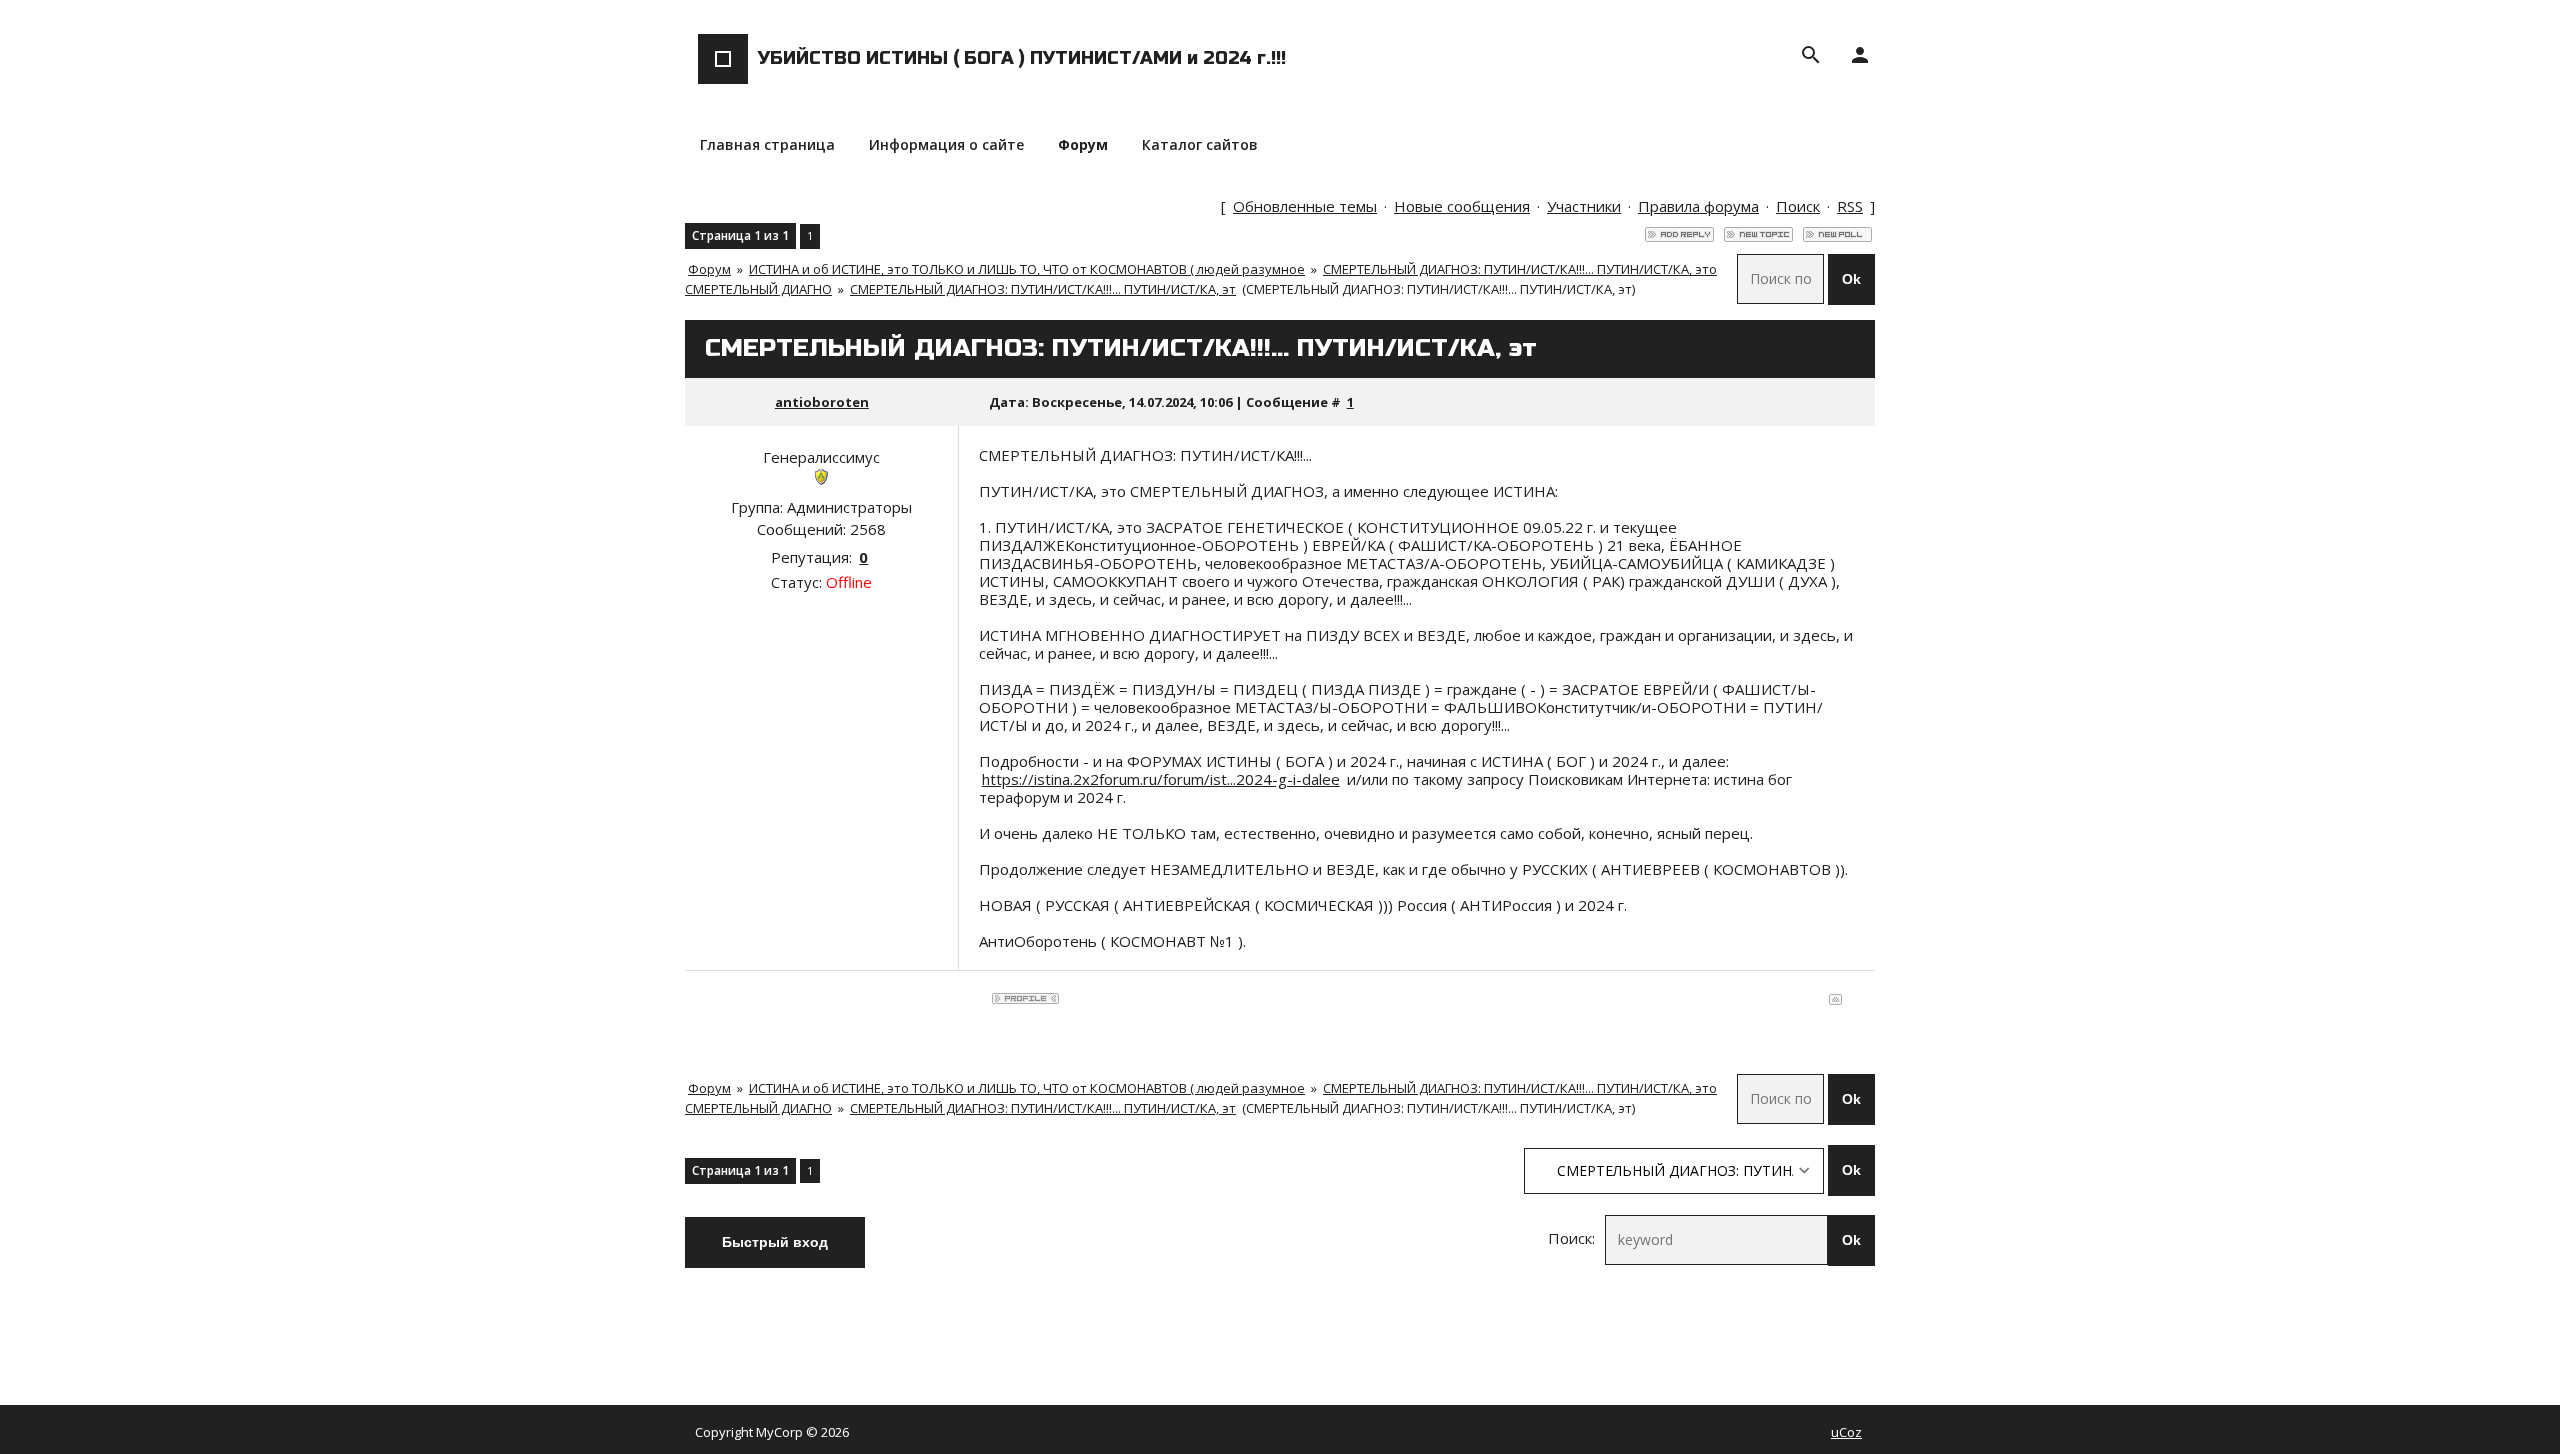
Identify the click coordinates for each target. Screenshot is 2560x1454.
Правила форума (1698, 206)
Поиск (1798, 206)
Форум (709, 269)
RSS (1850, 206)
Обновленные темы (1305, 206)
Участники (1584, 206)
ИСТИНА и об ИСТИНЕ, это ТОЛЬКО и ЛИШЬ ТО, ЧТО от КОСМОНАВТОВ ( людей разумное (1027, 269)
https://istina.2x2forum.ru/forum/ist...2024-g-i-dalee (1161, 779)
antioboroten (822, 402)
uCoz (1846, 1432)
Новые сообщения (1462, 206)
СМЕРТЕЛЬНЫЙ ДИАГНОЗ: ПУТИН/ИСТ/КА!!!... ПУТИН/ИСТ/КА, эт (1043, 289)
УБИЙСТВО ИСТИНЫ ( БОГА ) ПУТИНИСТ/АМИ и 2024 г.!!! (1022, 58)
